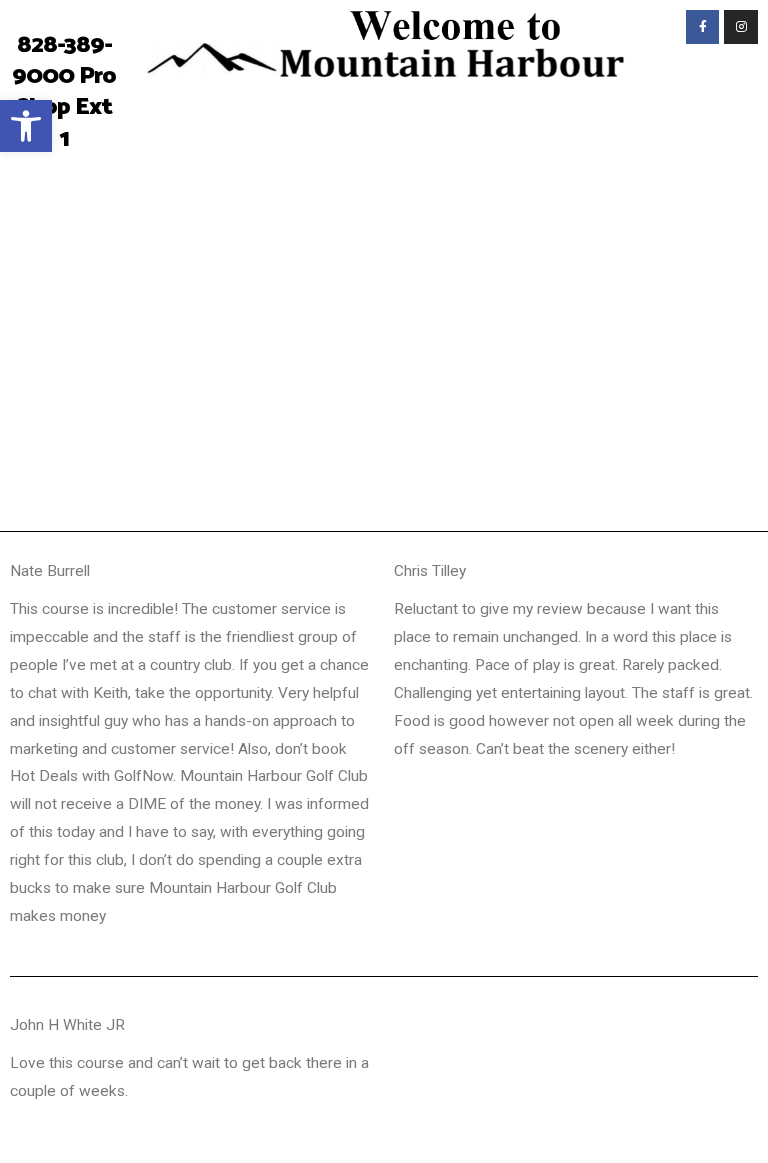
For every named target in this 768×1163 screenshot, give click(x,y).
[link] (26, 126)
